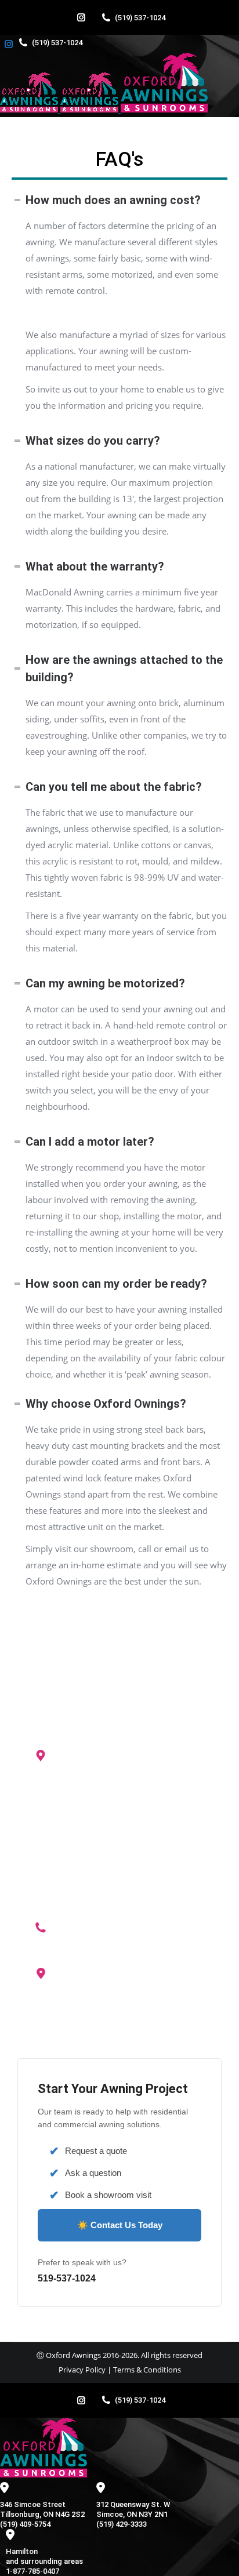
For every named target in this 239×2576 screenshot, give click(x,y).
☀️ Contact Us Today (120, 2225)
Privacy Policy (82, 2370)
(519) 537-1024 (140, 18)
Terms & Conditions (147, 2370)
